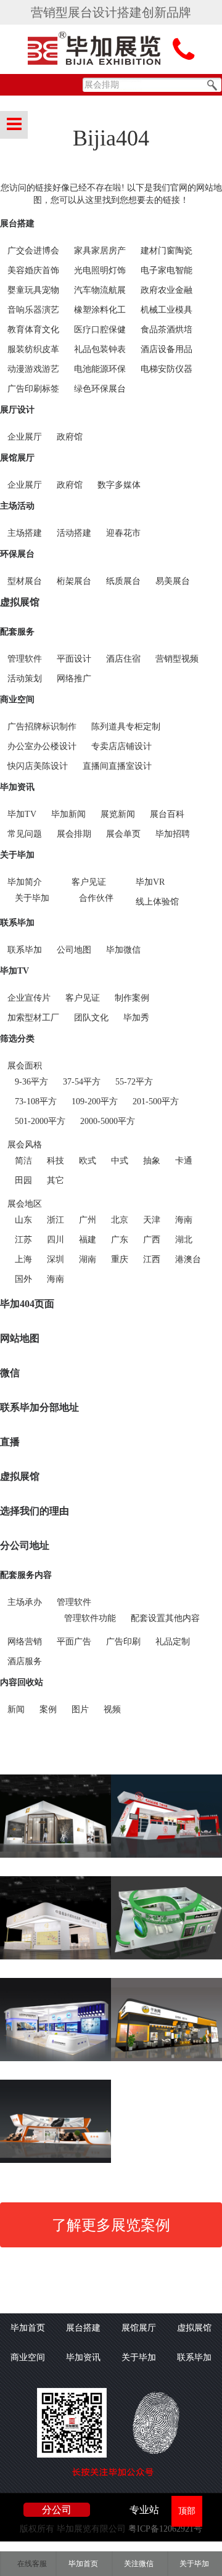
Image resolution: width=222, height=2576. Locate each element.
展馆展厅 (17, 458)
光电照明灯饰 (100, 270)
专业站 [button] (144, 2510)
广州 (88, 1220)
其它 (55, 1180)
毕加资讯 (17, 787)
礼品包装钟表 (100, 349)
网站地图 (20, 1338)
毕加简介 (25, 882)
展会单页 (123, 834)
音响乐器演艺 (33, 310)
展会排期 (74, 834)
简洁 (23, 1161)
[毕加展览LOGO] (96, 50)
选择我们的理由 (35, 1511)
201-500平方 (156, 1101)
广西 (152, 1240)
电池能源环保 (100, 369)
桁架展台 (74, 581)
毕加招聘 (173, 834)
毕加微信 (123, 950)
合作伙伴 (96, 898)
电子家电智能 (166, 270)
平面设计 (74, 659)
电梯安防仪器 (166, 369)
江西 (152, 1259)
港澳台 (188, 1259)
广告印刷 (123, 1642)
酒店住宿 (123, 659)
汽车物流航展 (100, 290)
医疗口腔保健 (100, 330)
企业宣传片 (29, 998)
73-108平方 (36, 1101)
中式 (120, 1161)
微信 (10, 1373)
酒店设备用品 (166, 349)
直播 (10, 1442)
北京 (120, 1220)
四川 (55, 1240)
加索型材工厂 (33, 1018)
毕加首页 (28, 2328)
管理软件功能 (90, 1618)
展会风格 (25, 1145)
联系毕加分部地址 (39, 1407)
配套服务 (17, 632)
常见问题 (25, 834)
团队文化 (91, 1018)
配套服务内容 (26, 1575)
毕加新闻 (68, 814)
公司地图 (74, 950)
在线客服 (32, 2564)
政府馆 (70, 437)
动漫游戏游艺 (33, 369)
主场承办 (25, 1602)
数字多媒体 (119, 485)
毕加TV (22, 814)
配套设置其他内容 (165, 1618)
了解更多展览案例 (111, 2225)
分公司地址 (25, 1545)
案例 (48, 1709)
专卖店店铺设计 (121, 746)
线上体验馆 (157, 902)
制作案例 (132, 998)
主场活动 (17, 506)
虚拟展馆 (20, 602)
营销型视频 (177, 659)
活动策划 (25, 679)
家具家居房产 (100, 251)
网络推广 (74, 679)
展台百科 (167, 814)
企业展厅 (25, 437)
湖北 (184, 1240)
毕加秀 (136, 1018)
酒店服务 (25, 1661)
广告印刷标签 (33, 389)
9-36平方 (31, 1082)
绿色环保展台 (100, 389)
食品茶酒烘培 (166, 330)
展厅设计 (17, 410)
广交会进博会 (33, 251)
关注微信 (139, 2564)
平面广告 (74, 1642)
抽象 (152, 1161)
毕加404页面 (27, 1304)
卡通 (184, 1161)
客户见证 (89, 882)
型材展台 (25, 581)
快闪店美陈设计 (38, 766)
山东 (23, 1220)
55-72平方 (134, 1082)
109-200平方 (95, 1101)
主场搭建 (25, 533)
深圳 (55, 1259)
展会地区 (25, 1204)
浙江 (55, 1220)
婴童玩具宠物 (33, 290)
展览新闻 (118, 814)
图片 (80, 1709)
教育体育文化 (33, 330)
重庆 (120, 1259)
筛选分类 (17, 1039)
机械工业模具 (166, 310)
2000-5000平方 (108, 1121)
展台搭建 (17, 224)
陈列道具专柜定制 (126, 727)
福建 (88, 1240)
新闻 (16, 1709)
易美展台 (173, 581)
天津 (152, 1220)
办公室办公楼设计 (42, 746)
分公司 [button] (57, 2510)
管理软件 (25, 659)
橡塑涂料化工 (100, 310)
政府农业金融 (166, 290)
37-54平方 (82, 1082)
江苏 (23, 1240)
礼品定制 (173, 1642)
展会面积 (25, 1066)
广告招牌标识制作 (42, 727)
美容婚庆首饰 (33, 270)
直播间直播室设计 (117, 766)
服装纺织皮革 (33, 349)
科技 (55, 1161)
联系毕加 (17, 923)
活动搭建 (74, 533)
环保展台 (17, 554)
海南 (184, 1220)
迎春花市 (123, 533)
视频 (112, 1709)
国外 (23, 1279)
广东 (120, 1240)
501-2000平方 (40, 1121)
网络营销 (25, 1642)
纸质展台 (123, 581)
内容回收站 (22, 1682)
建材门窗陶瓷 (166, 251)
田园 (23, 1180)
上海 (23, 1259)
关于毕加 (17, 855)
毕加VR (150, 882)
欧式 (88, 1161)
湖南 (88, 1259)
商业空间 (17, 699)
